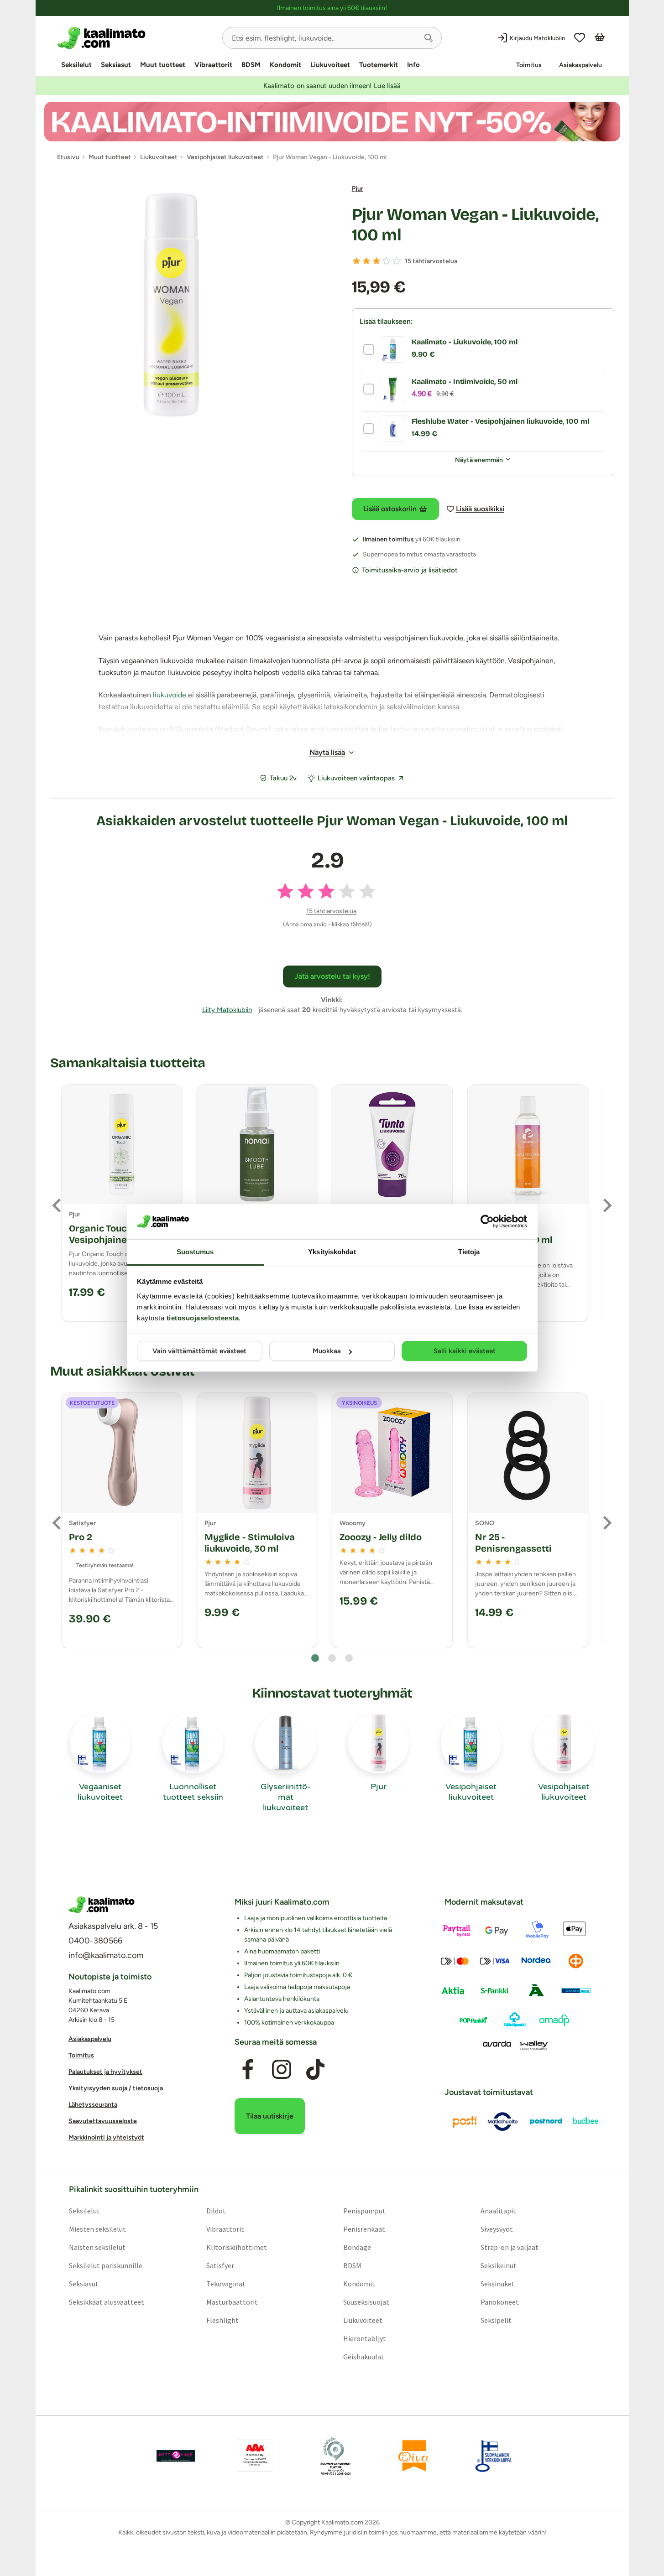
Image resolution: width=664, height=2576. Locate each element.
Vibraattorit (213, 65)
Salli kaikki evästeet (465, 1351)
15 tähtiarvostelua (431, 261)
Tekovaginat (225, 2283)
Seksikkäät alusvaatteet (106, 2301)
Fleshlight (222, 2320)
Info (413, 65)
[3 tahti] (376, 261)
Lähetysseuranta (93, 2105)
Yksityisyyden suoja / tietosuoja (116, 2088)
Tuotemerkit (379, 65)
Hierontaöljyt (365, 2338)
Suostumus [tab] (195, 1252)
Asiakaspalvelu (580, 65)
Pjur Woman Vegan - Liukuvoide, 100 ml (475, 225)
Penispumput (364, 2210)
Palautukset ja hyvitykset (105, 2072)
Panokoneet (500, 2301)
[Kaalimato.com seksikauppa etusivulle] (136, 38)
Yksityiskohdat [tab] (332, 1252)
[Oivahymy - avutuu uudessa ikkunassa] (414, 2456)
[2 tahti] (366, 261)
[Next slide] (606, 1205)
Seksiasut (116, 65)
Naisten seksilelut (97, 2247)
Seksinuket (498, 2283)
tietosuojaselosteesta (203, 1318)
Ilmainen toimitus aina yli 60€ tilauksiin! (332, 8)
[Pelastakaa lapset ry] (176, 2456)
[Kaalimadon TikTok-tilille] (315, 2069)
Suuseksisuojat (366, 2301)
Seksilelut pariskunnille (105, 2265)
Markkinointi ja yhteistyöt (106, 2137)
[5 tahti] (397, 261)
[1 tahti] (356, 261)
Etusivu (68, 157)
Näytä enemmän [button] (479, 460)
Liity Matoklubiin (227, 1010)
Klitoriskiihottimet (236, 2247)
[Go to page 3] (349, 1658)
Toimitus (529, 65)
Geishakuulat (364, 2356)
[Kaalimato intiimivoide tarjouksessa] (332, 122)
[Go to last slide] (58, 1205)
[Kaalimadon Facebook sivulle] (247, 2069)
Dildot (216, 2210)
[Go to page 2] (332, 1658)
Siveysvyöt (497, 2228)
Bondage (357, 2247)
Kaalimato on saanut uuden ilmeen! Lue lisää (332, 86)
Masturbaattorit (232, 2301)
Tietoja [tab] (469, 1252)
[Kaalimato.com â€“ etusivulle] (102, 1905)
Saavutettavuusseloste (103, 2121)
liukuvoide (170, 695)
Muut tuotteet (163, 65)
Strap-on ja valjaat (510, 2247)
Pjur (358, 189)
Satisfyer (220, 2265)
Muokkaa (327, 1351)
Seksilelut (76, 65)
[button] (429, 38)
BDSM (251, 65)
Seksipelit (496, 2320)
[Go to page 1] (315, 1658)
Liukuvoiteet (330, 65)
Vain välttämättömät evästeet (199, 1351)
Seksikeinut (499, 2265)
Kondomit (285, 65)
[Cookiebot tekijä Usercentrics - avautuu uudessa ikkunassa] (487, 1221)
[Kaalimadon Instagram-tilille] (282, 2069)
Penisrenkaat (364, 2228)
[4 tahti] (387, 261)
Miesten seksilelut (97, 2228)
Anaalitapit (498, 2210)
